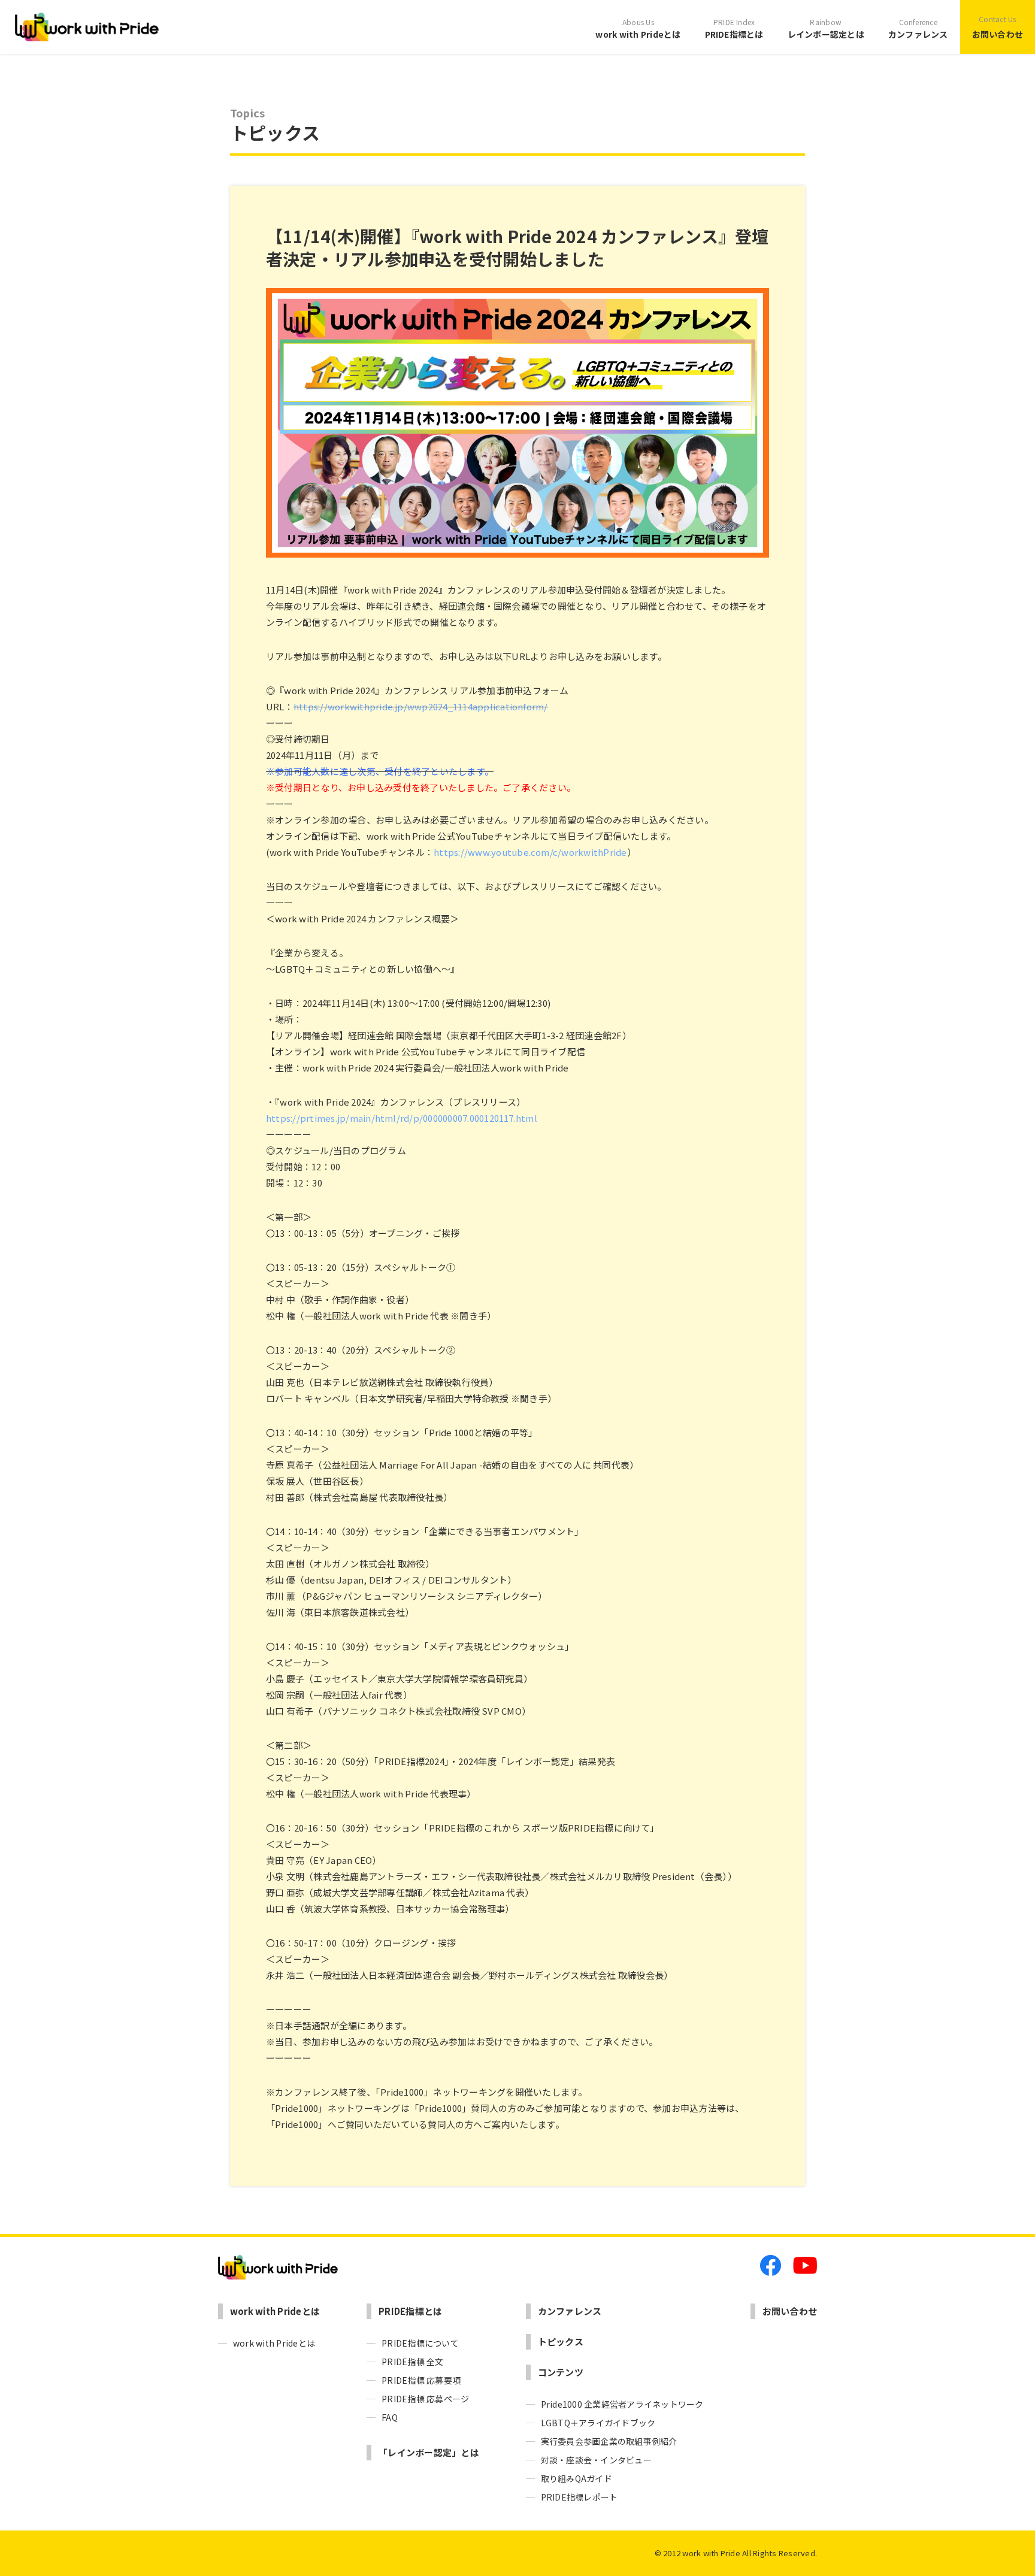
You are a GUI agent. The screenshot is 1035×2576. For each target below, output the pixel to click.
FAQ (390, 2417)
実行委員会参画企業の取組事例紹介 (609, 2441)
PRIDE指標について (420, 2343)
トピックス (561, 2342)
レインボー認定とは (826, 28)
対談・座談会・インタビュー (596, 2460)
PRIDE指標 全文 (412, 2362)
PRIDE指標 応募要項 (421, 2380)
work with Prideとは (638, 28)
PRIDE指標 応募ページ (425, 2399)
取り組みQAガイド (576, 2478)
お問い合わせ (998, 27)
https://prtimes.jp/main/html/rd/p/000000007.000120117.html (402, 1118)
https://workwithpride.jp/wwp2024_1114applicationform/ (421, 706)
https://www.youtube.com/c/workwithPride (530, 852)
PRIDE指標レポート (579, 2497)
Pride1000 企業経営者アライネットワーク (622, 2404)
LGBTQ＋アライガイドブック (598, 2423)
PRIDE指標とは (734, 28)
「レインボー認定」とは (429, 2452)
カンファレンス (918, 28)
